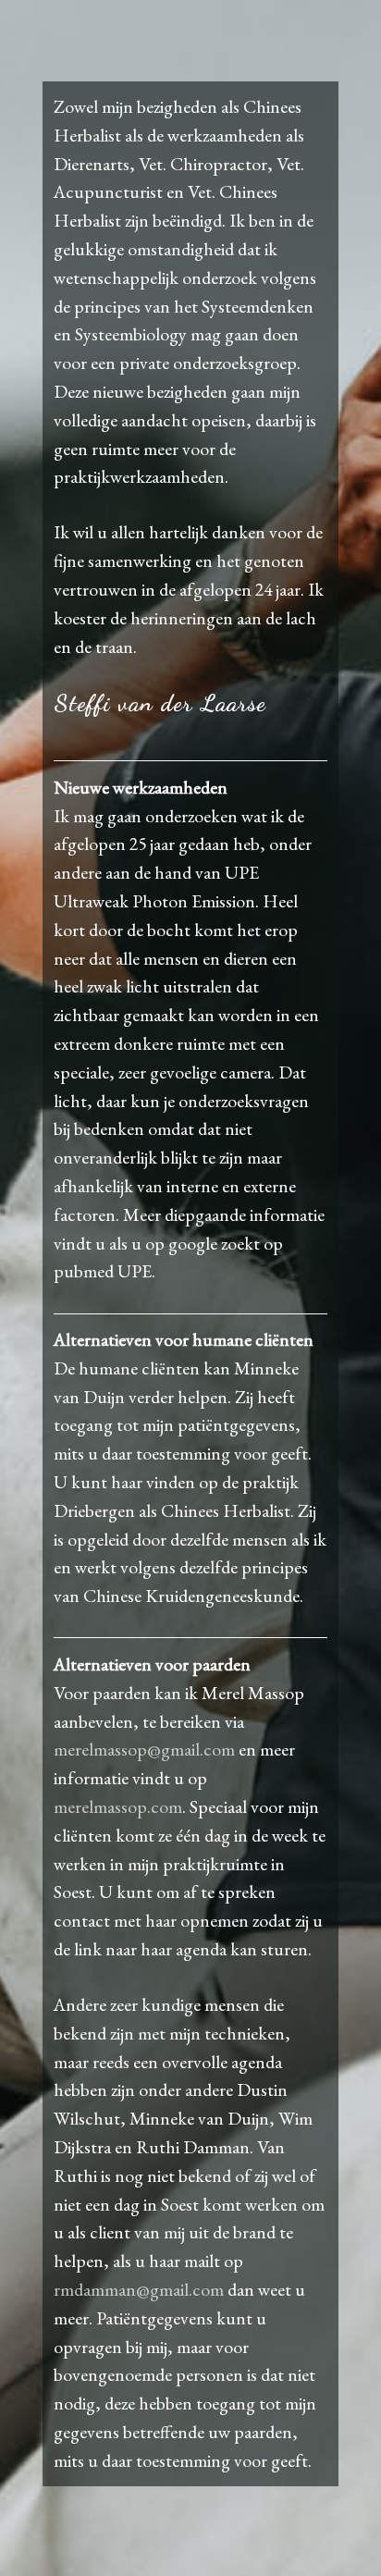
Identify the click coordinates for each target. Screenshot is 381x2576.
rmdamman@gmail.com (139, 2289)
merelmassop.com (118, 1806)
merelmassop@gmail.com (144, 1749)
